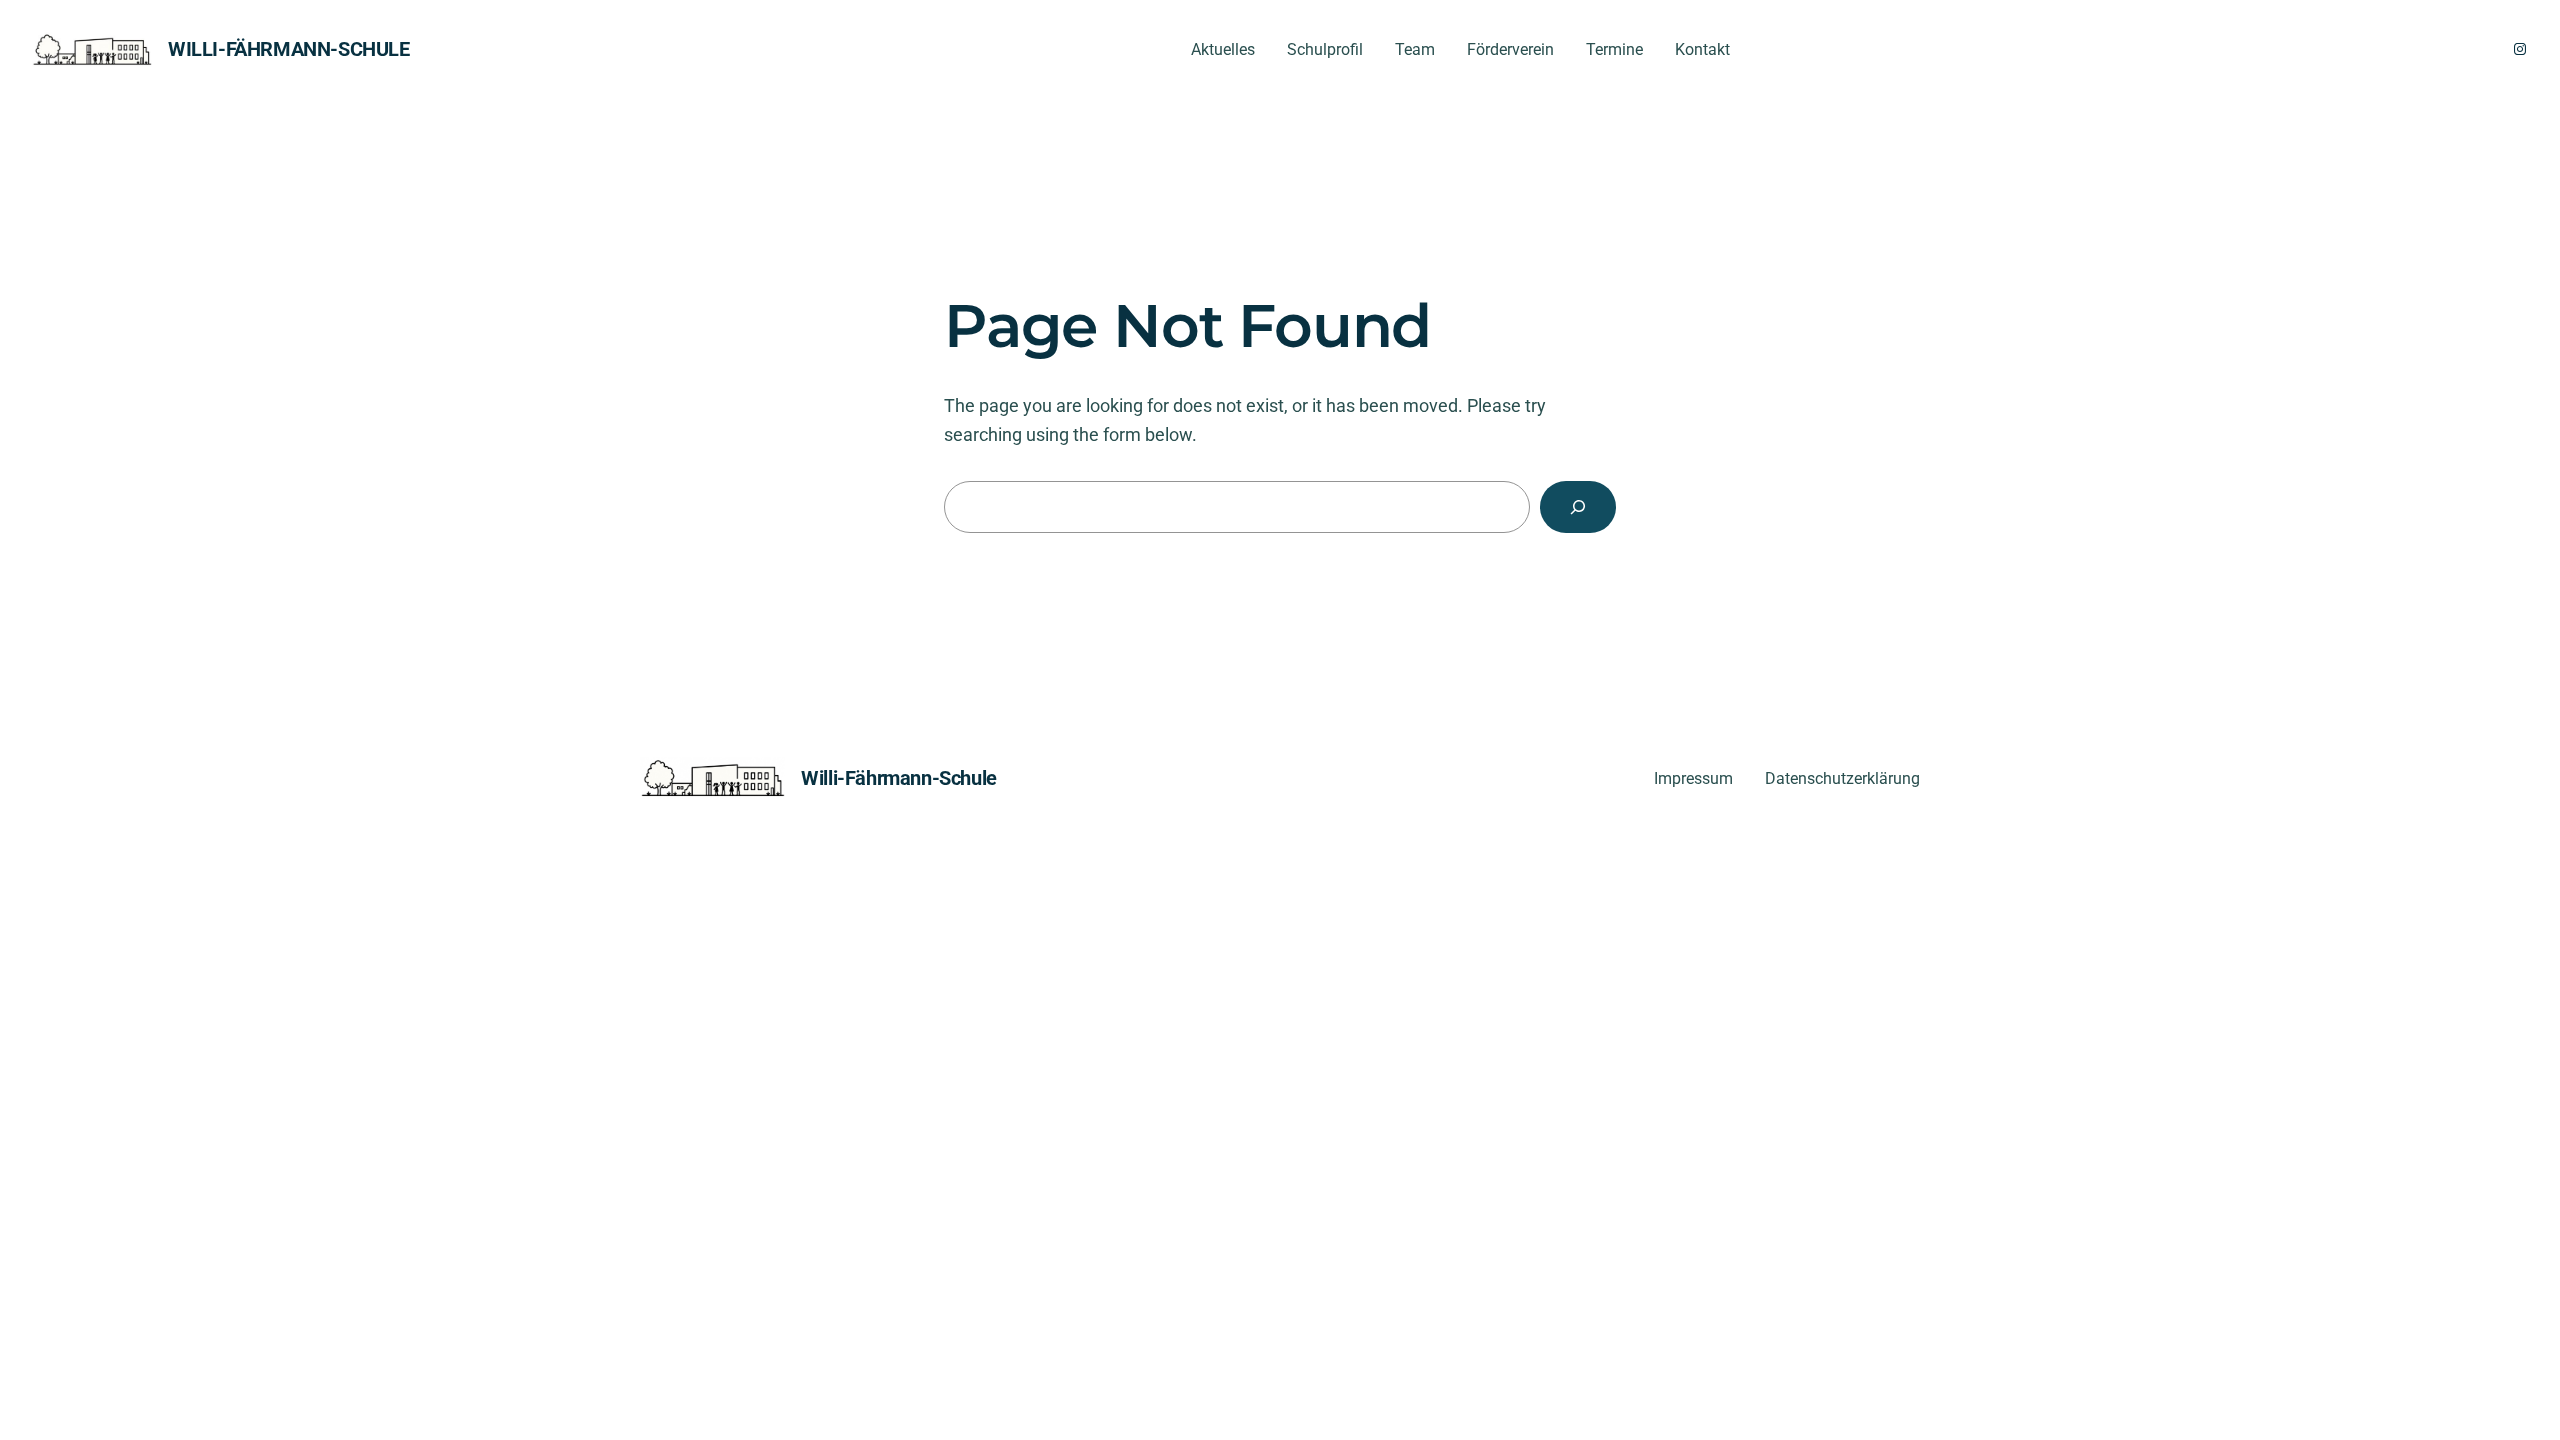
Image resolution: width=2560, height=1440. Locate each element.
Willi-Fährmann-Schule (289, 49)
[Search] (1578, 507)
